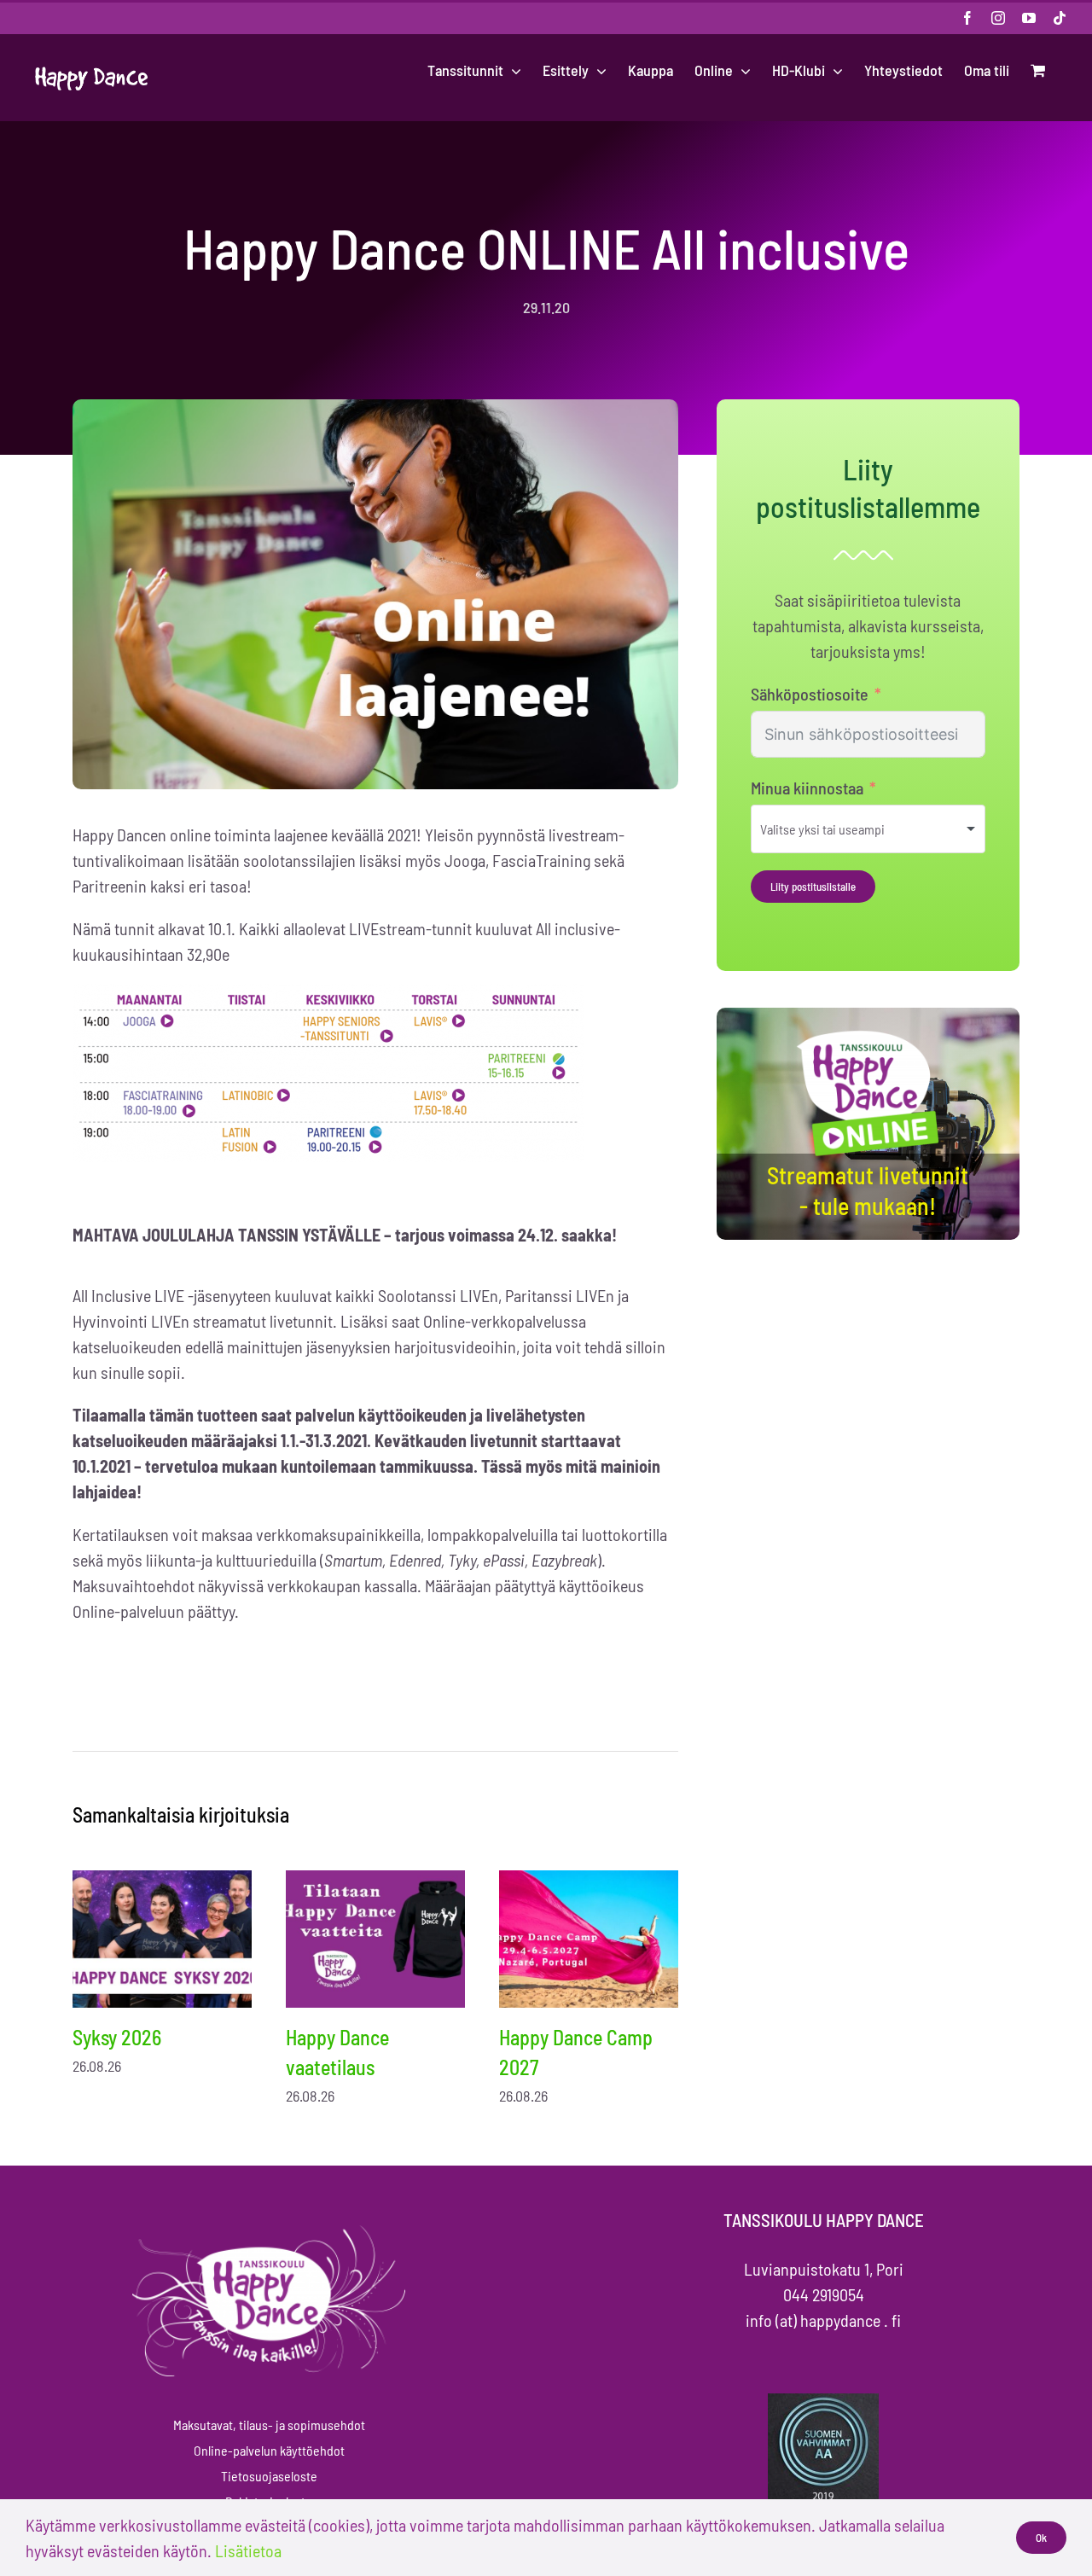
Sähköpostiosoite (810, 694)
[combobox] (868, 829)
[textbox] (845, 829)
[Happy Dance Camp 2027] (589, 1939)
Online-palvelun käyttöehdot (269, 2450)
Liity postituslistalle (813, 887)
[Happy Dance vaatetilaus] (375, 1939)
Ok (1041, 2538)
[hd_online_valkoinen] (868, 1033)
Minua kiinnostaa (807, 788)
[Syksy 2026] (162, 1939)
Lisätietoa (248, 2550)
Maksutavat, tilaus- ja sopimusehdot (269, 2425)
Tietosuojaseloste (269, 2476)
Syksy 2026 (117, 2037)
